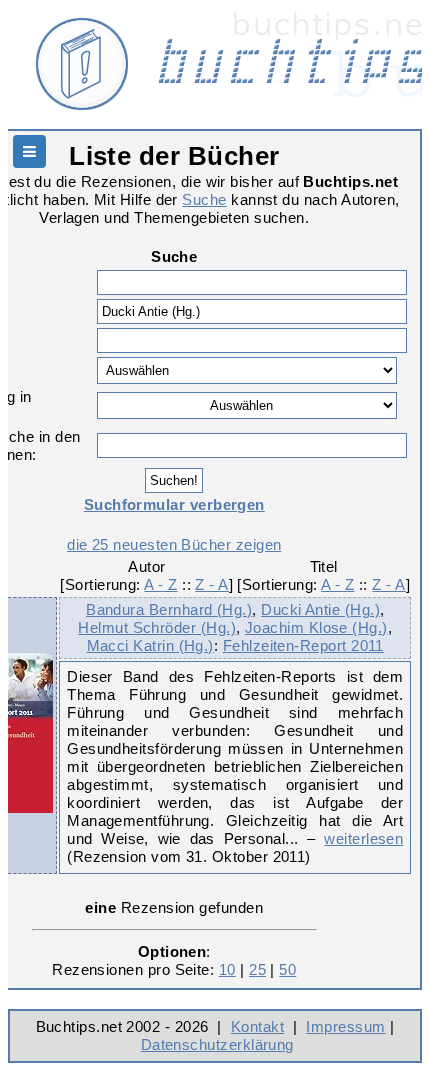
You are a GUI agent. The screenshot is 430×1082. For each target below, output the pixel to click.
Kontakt (257, 1026)
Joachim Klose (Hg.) (316, 627)
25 (257, 969)
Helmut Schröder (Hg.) (157, 627)
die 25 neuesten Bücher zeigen (174, 544)
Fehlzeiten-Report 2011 (303, 645)
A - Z (160, 584)
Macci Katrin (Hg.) (150, 645)
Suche (204, 199)
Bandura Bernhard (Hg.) (169, 609)
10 (227, 969)
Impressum (345, 1026)
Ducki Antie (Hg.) (320, 609)
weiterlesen (363, 838)
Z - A (211, 584)
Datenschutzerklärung (217, 1044)
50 (287, 969)
